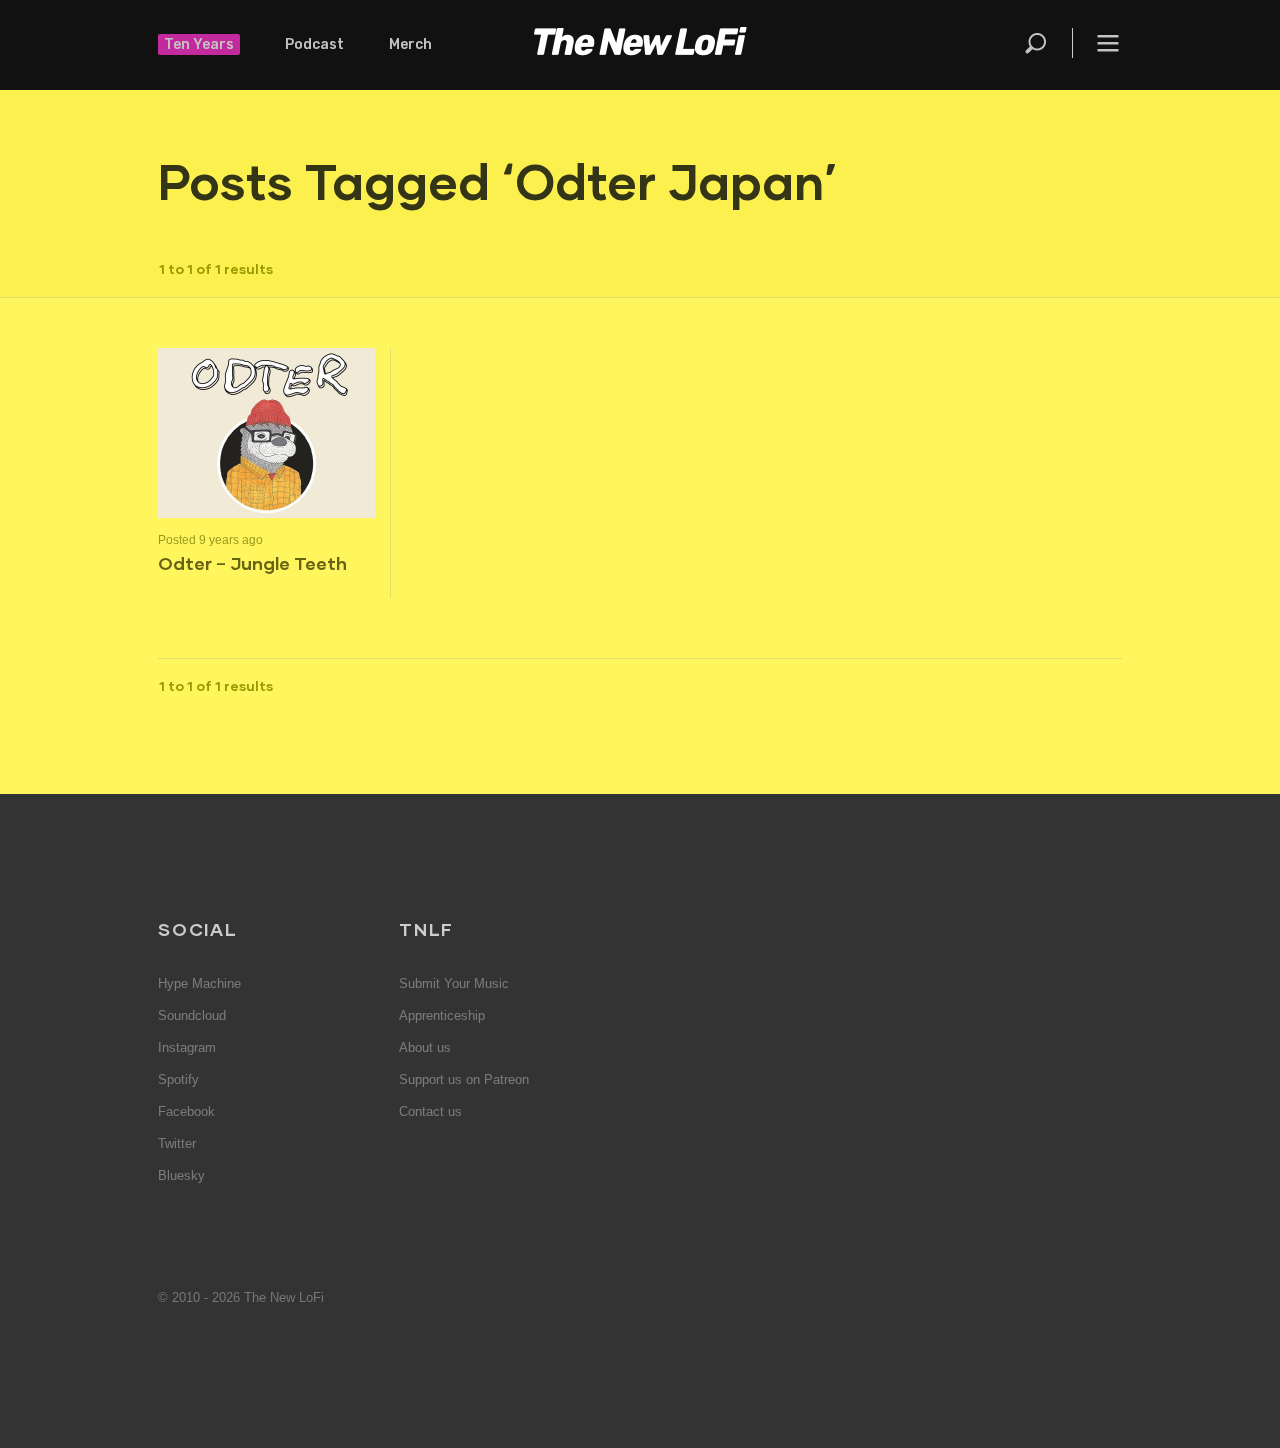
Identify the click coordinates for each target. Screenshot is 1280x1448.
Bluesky (181, 1175)
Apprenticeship (442, 1015)
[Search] (1047, 43)
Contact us (430, 1111)
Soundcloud (192, 1015)
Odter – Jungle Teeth (252, 563)
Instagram (187, 1047)
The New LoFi (640, 45)
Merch (410, 44)
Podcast (314, 44)
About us (425, 1047)
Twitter (177, 1143)
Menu (1108, 43)
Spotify (178, 1079)
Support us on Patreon (464, 1079)
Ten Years (199, 44)
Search (1037, 43)
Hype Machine (199, 983)
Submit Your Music (454, 983)
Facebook (186, 1111)
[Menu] (1097, 43)
